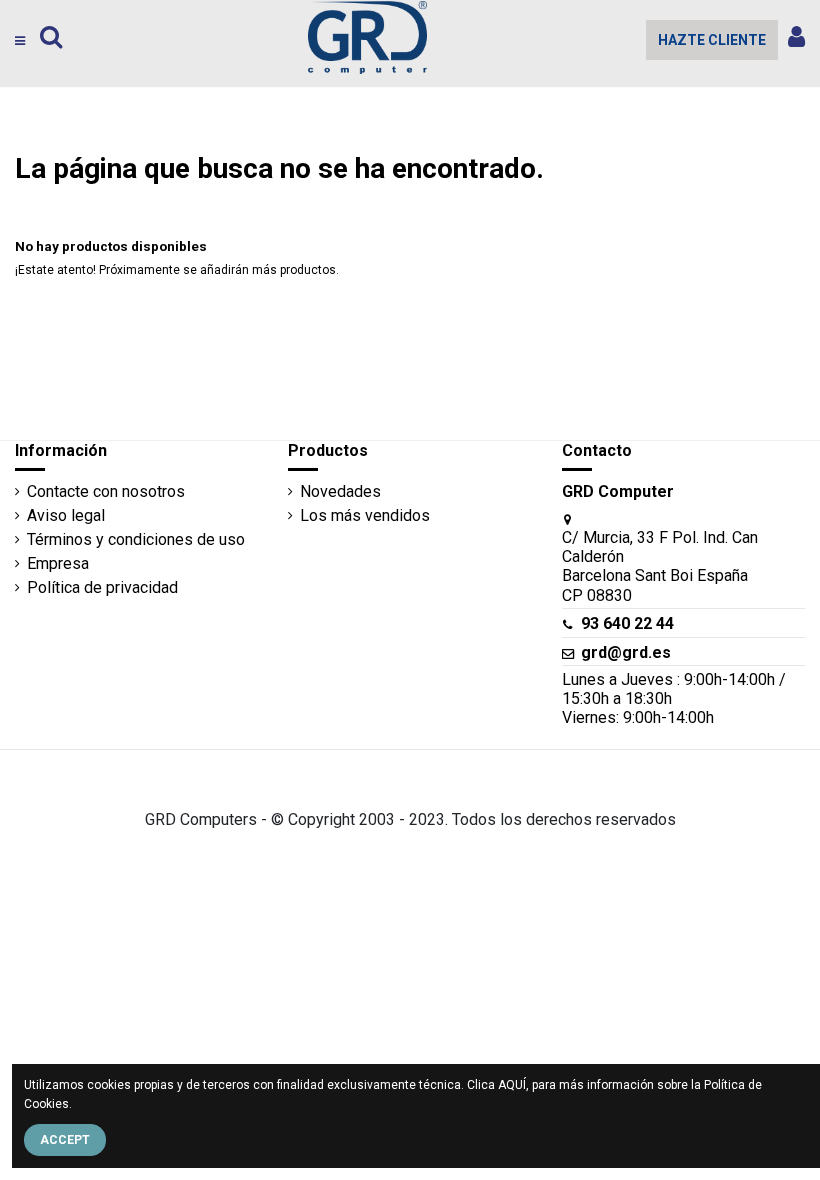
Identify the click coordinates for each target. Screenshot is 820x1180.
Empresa (58, 563)
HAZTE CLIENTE (712, 40)
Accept (65, 1140)
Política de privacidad (102, 587)
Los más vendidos (365, 515)
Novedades (340, 491)
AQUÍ (512, 1085)
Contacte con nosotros (106, 491)
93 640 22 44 (627, 623)
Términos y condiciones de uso (136, 539)
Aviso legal (66, 515)
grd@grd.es (626, 652)
